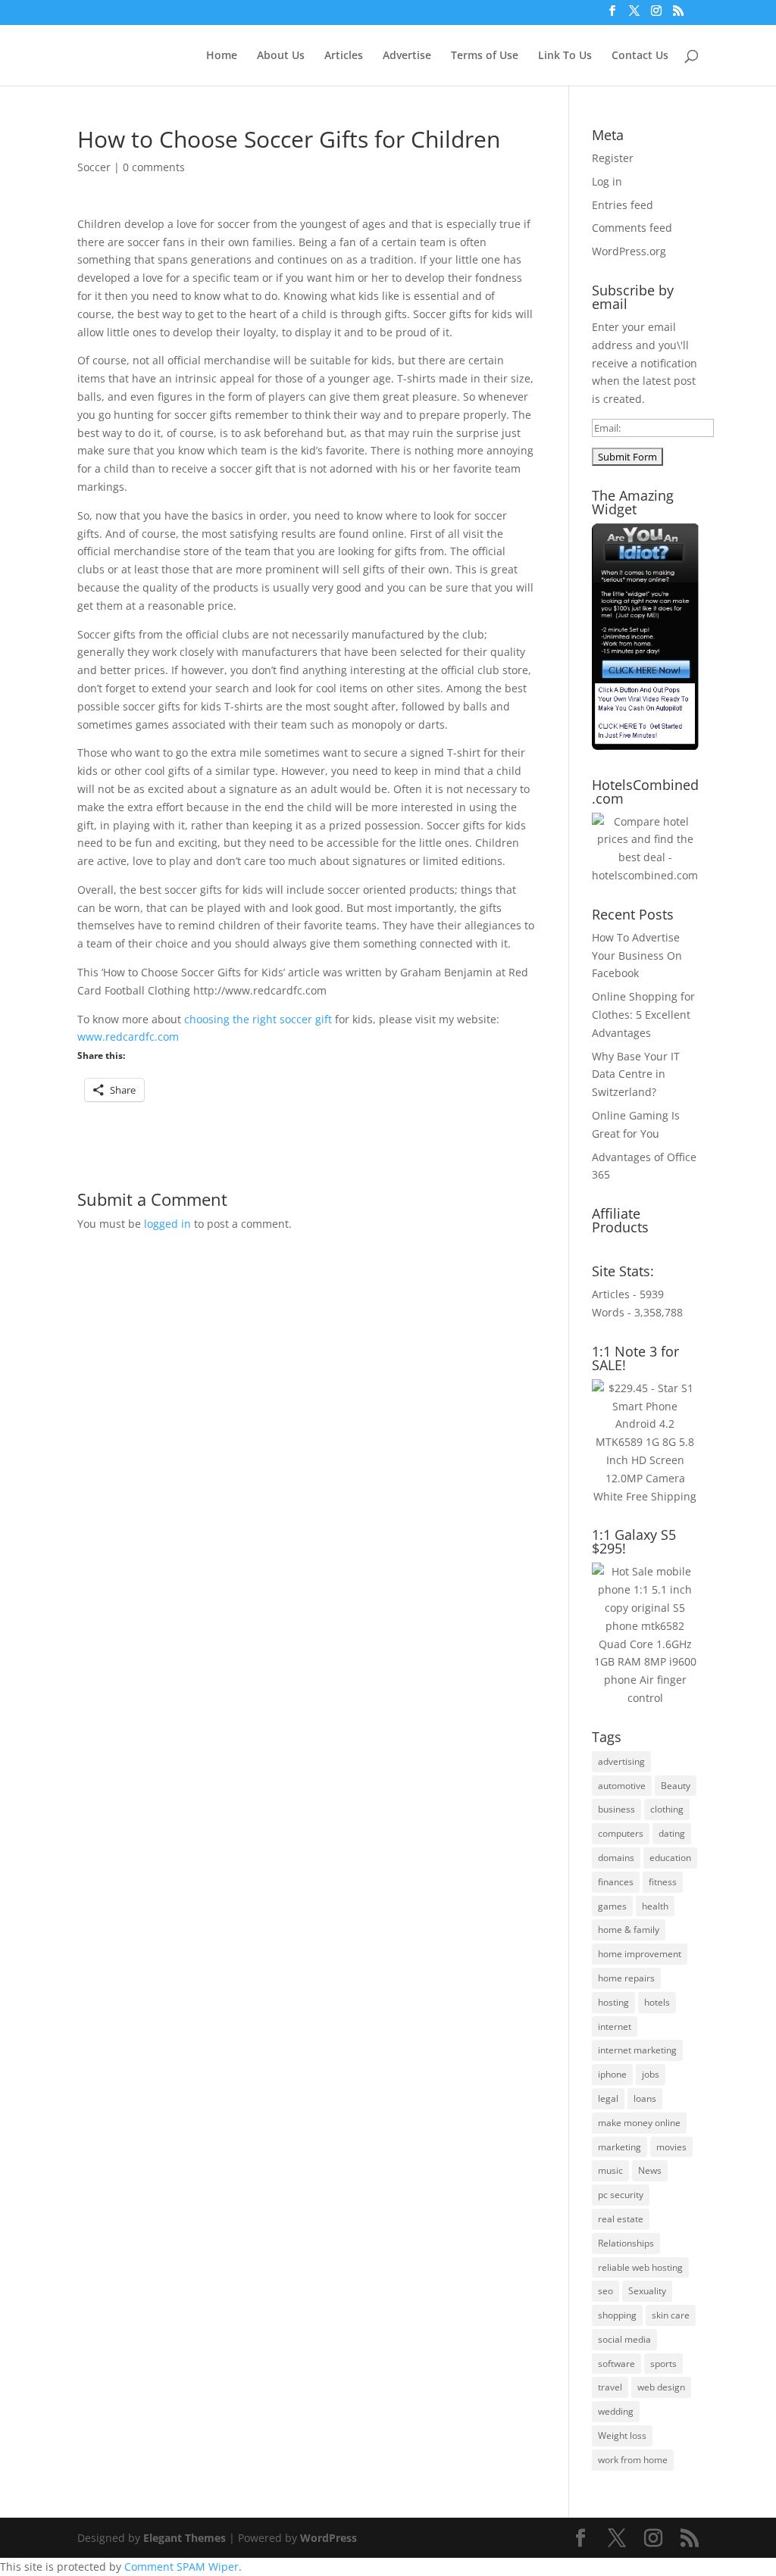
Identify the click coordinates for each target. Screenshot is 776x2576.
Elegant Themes (185, 2538)
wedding (616, 2411)
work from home (633, 2460)
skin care (671, 2315)
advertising (621, 1761)
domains (616, 1858)
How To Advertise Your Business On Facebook (637, 955)
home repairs (626, 1978)
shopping (617, 2315)
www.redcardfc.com (128, 1037)
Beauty (676, 1786)
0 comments (154, 167)
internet (615, 2026)
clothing (667, 1809)
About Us (281, 56)
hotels (657, 2002)
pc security (621, 2195)
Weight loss (622, 2435)
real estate (621, 2219)
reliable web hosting (640, 2267)
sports (663, 2364)
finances (616, 1882)
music (610, 2170)
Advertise (407, 56)
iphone (612, 2074)
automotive (622, 1786)
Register (613, 158)
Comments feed (632, 228)
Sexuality (647, 2291)
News (650, 2170)
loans (645, 2098)
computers (621, 1833)
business (616, 1809)
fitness (663, 1882)
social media (624, 2339)
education (670, 1858)
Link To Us (565, 56)
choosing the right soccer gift (258, 1019)
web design (661, 2387)
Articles (344, 56)
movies (671, 2147)
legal (608, 2098)
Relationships (626, 2243)
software (616, 2364)
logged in (167, 1224)
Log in (607, 181)
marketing (620, 2147)
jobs (651, 2074)
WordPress (329, 2538)
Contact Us (640, 56)
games (612, 1906)
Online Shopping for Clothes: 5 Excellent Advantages (643, 1015)
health (655, 1906)
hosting (613, 2002)
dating (672, 1833)
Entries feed (623, 205)
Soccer (94, 167)
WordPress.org (629, 251)
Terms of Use (485, 56)
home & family (629, 1930)
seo (605, 2291)
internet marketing (637, 2050)
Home (222, 56)
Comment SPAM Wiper (181, 2567)
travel (610, 2387)
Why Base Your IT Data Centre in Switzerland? (636, 1074)
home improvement (640, 1954)
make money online (639, 2123)
